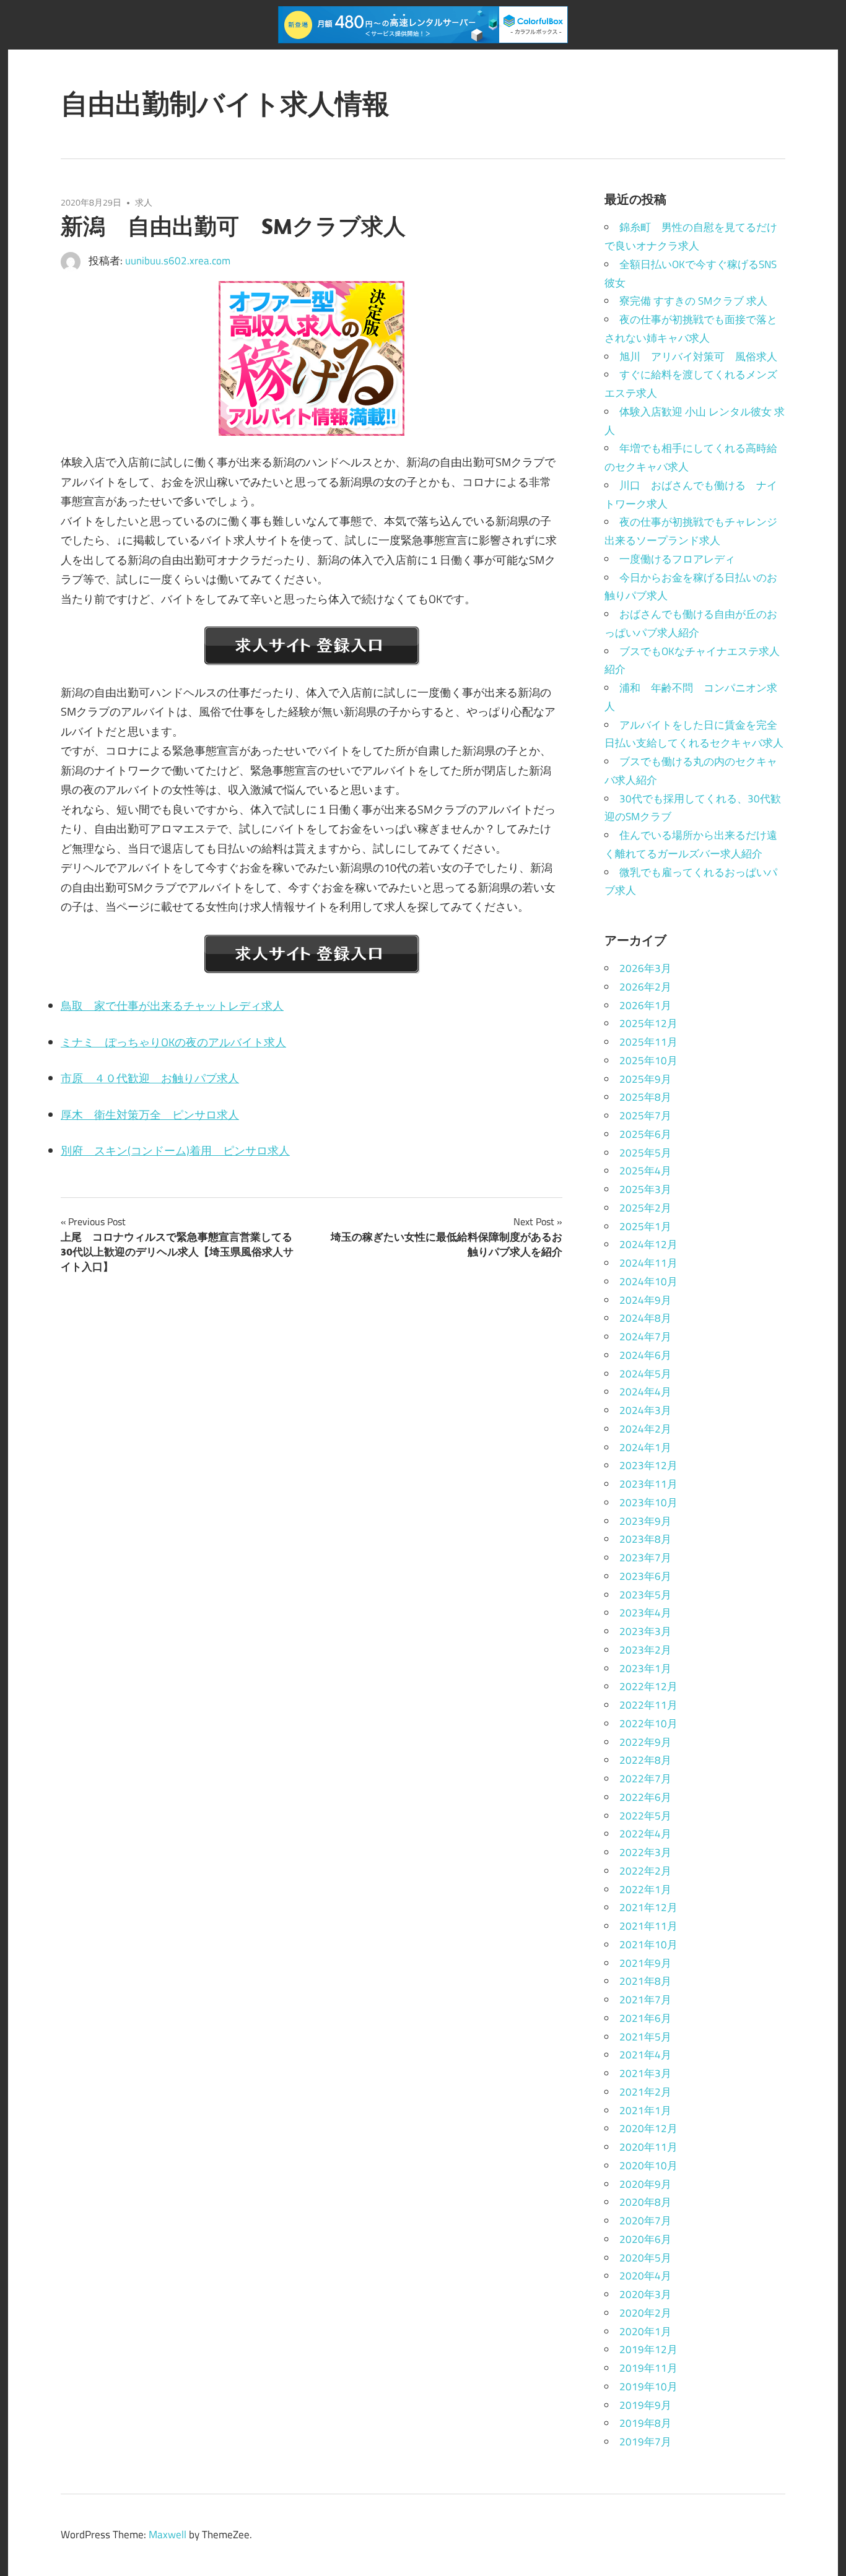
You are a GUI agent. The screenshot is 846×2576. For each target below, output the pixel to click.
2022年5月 (645, 1816)
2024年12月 (648, 1244)
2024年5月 (645, 1374)
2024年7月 (645, 1337)
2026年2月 (645, 987)
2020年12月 (648, 2128)
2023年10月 (648, 1503)
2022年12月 (648, 1686)
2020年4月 (645, 2276)
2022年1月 (645, 1889)
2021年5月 (645, 2037)
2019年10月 (648, 2387)
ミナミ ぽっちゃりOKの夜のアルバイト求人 (173, 1042)
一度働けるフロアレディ (677, 559)
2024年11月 (648, 1263)
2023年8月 (645, 1539)
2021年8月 (645, 1981)
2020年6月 (645, 2239)
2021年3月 (645, 2073)
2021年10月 (648, 1945)
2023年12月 (648, 1465)
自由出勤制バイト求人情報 (225, 103)
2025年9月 (645, 1079)
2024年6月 (645, 1355)
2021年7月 (645, 2000)
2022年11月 (648, 1705)
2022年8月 (645, 1760)
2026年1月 (645, 1005)
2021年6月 (645, 2018)
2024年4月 (645, 1392)
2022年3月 (645, 1852)
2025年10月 (648, 1060)
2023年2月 (645, 1650)
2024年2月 (645, 1429)
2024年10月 (648, 1281)
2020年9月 (645, 2184)
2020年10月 (648, 2166)
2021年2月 (645, 2092)
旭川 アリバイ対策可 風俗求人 (698, 357)
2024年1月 (645, 1447)
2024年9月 (645, 1300)
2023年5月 (645, 1595)
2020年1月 (645, 2331)
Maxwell (168, 2535)
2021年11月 (648, 1926)
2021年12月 (648, 1907)
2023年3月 (645, 1631)
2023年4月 (645, 1613)
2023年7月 (645, 1558)
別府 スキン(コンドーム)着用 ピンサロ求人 (175, 1151)
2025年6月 (645, 1134)
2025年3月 (645, 1189)
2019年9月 (645, 2405)
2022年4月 (645, 1834)
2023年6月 (645, 1576)
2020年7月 (645, 2221)
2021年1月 (645, 2110)
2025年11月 (648, 1042)
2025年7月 (645, 1116)
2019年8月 (645, 2423)
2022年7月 (645, 1779)
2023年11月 (648, 1484)
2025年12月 (648, 1023)
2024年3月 (645, 1410)
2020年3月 (645, 2294)
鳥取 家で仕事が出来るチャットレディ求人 (172, 1006)
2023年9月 (645, 1521)
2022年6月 (645, 1797)
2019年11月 (648, 2368)
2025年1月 (645, 1226)
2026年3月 (645, 968)
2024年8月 (645, 1318)
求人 (144, 202)
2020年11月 (648, 2147)
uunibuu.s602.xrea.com (178, 261)
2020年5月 (645, 2258)
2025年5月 (645, 1153)
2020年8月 (645, 2202)
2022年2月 (645, 1871)
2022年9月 (645, 1742)
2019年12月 (648, 2349)
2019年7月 (645, 2442)
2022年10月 (648, 1724)
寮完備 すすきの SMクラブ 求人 (693, 301)
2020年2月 (645, 2313)
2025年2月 (645, 1208)
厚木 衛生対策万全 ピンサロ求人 (150, 1115)
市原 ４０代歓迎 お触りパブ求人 (150, 1078)
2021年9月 (645, 1963)
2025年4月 (645, 1171)
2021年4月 (645, 2055)
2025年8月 (645, 1097)
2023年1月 (645, 1668)
